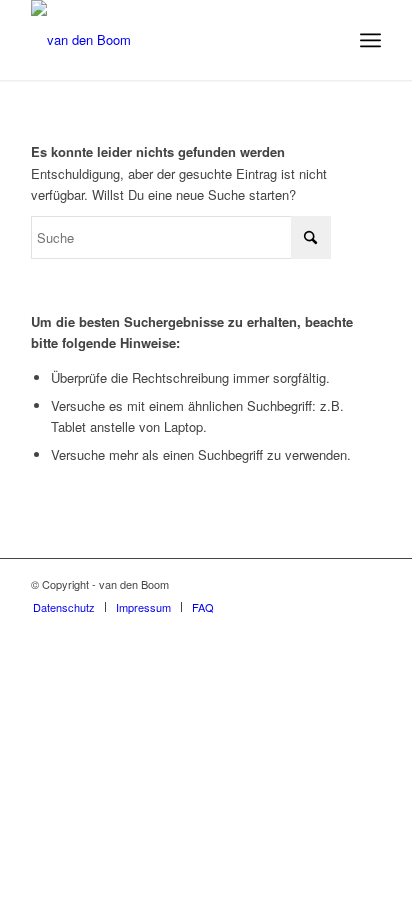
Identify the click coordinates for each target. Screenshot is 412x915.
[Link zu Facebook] (306, 584)
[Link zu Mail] (366, 584)
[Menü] (370, 40)
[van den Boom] (171, 40)
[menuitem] (370, 40)
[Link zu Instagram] (336, 584)
